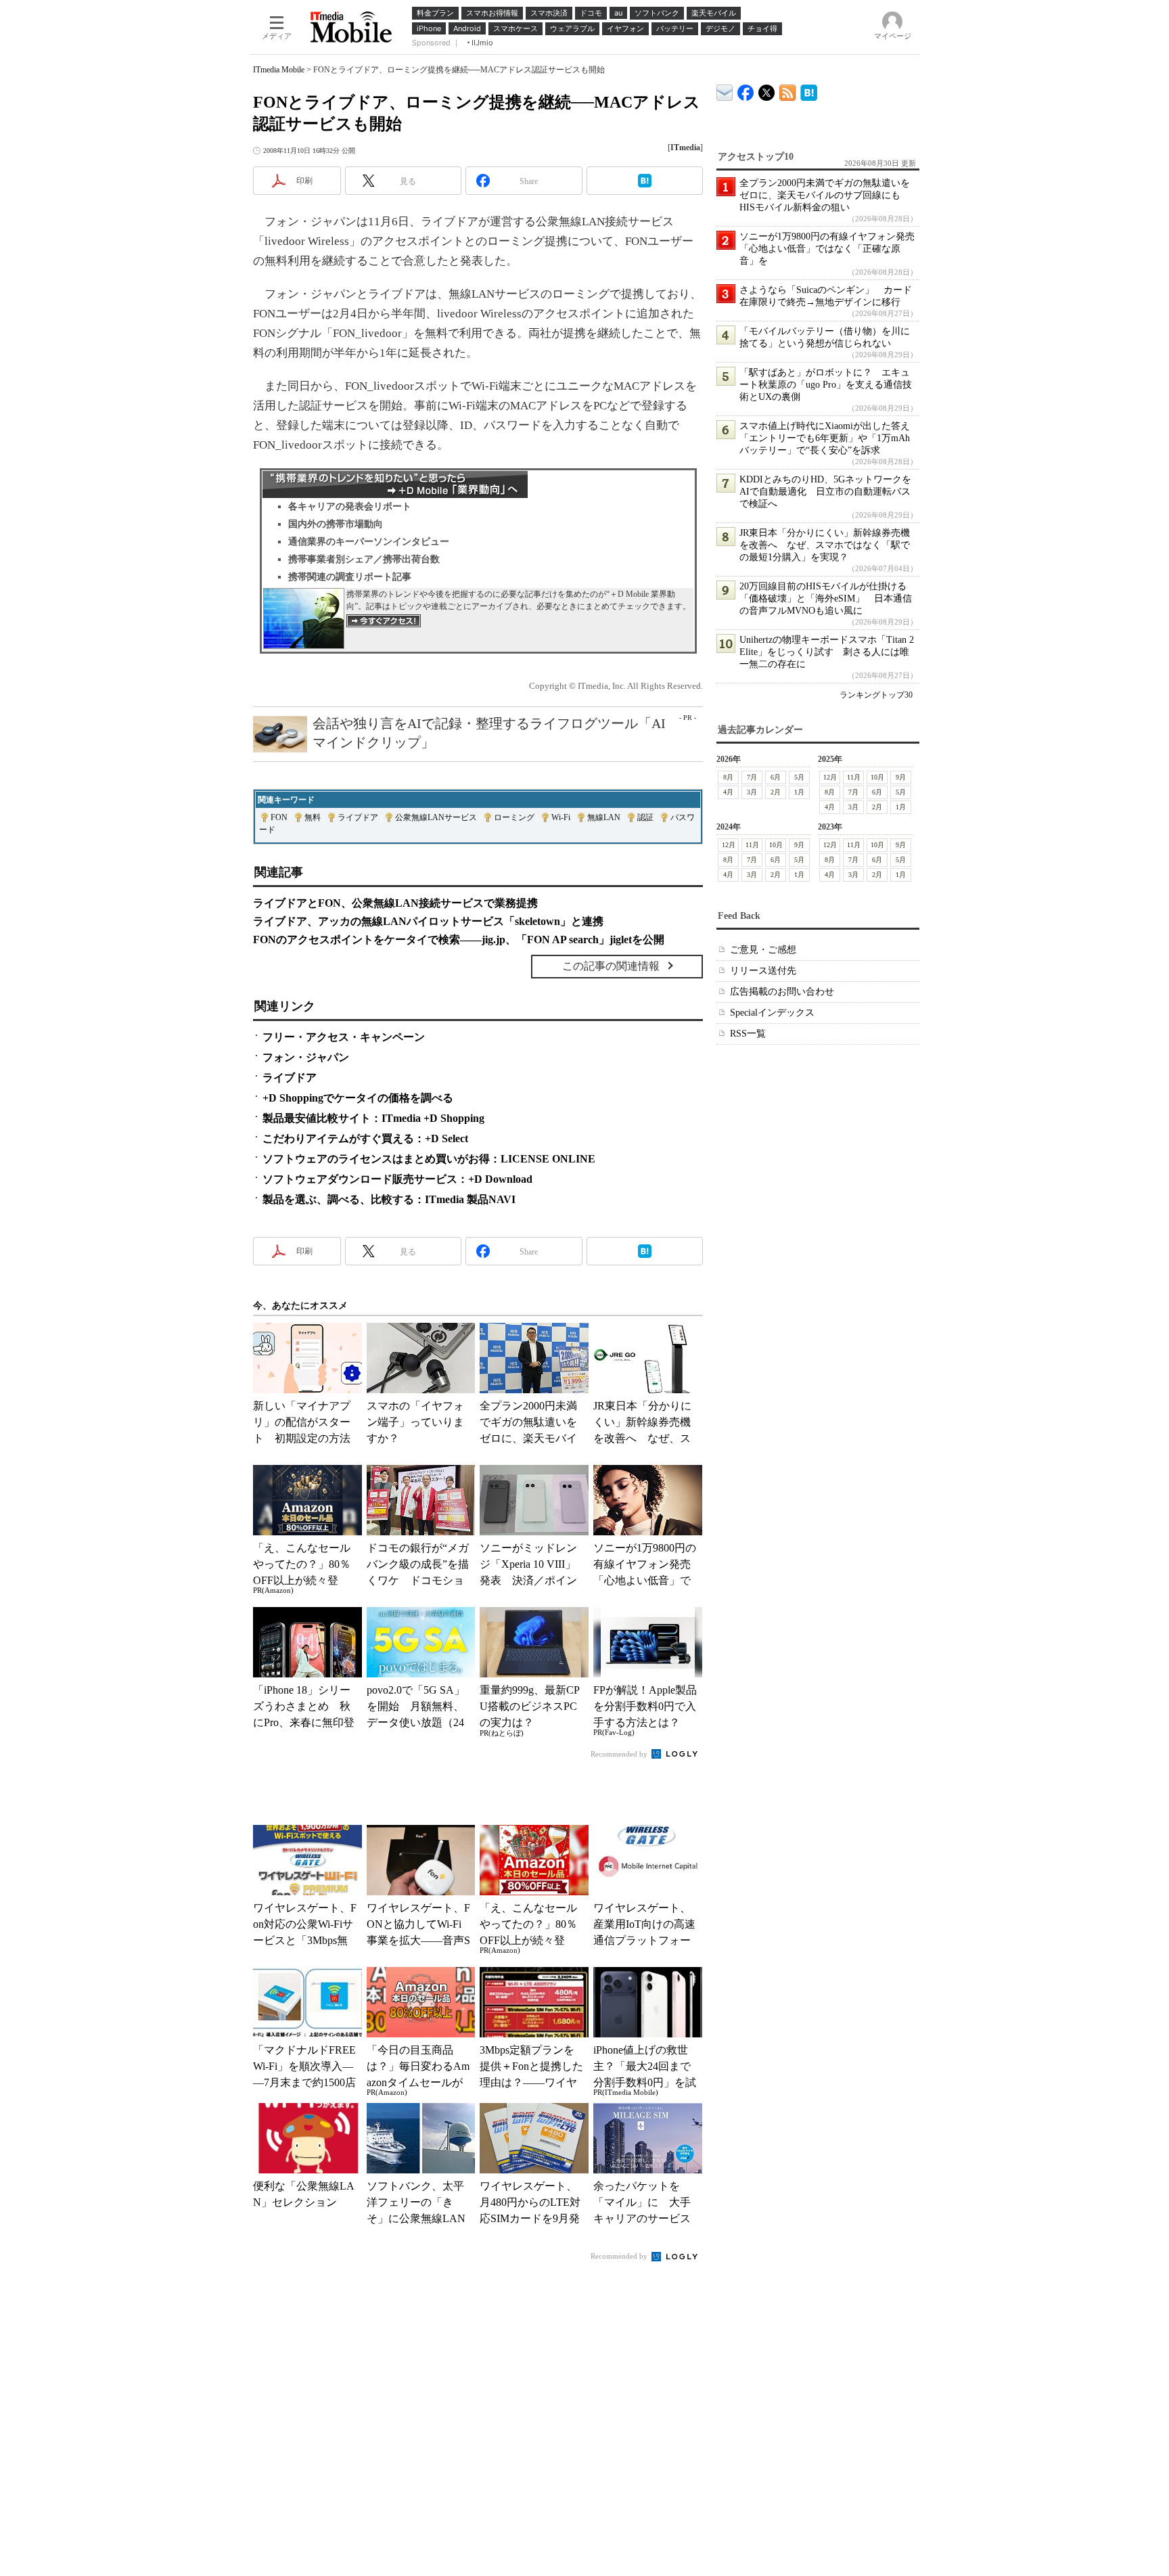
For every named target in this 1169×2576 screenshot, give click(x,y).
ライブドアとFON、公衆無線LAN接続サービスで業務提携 (395, 903)
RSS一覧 (748, 1034)
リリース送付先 (763, 971)
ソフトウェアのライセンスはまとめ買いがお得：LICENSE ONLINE (429, 1159)
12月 (830, 777)
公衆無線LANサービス (436, 817)
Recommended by (620, 1754)
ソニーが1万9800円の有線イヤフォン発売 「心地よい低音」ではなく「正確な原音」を (832, 249)
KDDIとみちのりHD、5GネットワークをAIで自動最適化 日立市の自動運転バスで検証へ (825, 492)
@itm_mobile (767, 90)
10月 (877, 777)
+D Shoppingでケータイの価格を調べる (358, 1098)
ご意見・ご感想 (763, 950)
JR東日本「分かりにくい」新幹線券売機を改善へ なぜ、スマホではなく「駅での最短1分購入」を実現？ (825, 545)
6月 (776, 777)
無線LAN (604, 817)
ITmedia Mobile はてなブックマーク (809, 90)
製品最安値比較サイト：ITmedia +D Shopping (373, 1118)
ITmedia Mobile (279, 70)
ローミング (514, 817)
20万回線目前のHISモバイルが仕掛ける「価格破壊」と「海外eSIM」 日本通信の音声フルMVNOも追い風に (826, 598)
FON (279, 817)
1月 (799, 792)
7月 (752, 777)
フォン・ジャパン (306, 1057)
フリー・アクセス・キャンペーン (344, 1037)
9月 (901, 777)
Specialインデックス (772, 1013)
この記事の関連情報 (611, 966)
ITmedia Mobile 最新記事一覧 (788, 90)
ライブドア (358, 817)
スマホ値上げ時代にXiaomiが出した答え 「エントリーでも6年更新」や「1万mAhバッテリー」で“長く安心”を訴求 (829, 438)
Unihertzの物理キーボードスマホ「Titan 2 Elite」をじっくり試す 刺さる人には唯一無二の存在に (827, 652)
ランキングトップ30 (876, 695)
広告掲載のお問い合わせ (782, 992)
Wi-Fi (561, 817)
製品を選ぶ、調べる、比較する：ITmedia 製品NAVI (389, 1199)
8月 (728, 777)
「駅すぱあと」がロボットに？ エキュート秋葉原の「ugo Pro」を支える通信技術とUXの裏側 (826, 385)
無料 (313, 817)
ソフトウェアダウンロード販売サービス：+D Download (397, 1179)
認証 (645, 817)
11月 (854, 777)
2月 (776, 792)
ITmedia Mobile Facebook (746, 90)
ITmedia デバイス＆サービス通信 (725, 90)
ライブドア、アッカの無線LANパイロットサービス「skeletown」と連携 (428, 921)
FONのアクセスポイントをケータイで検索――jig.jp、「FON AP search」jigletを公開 (459, 940)
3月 (752, 792)
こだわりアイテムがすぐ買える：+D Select (365, 1138)
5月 (799, 777)
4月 (728, 792)
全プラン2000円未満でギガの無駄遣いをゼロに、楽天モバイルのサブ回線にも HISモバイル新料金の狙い (825, 195)
